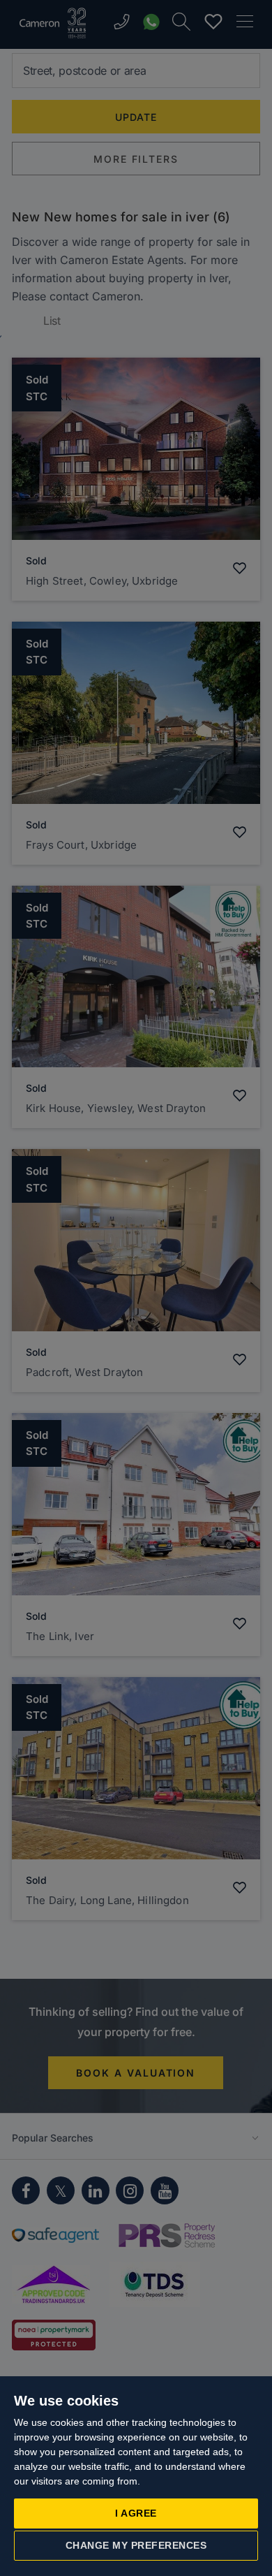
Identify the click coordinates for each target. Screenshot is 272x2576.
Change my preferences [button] (136, 2545)
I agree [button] (136, 2513)
